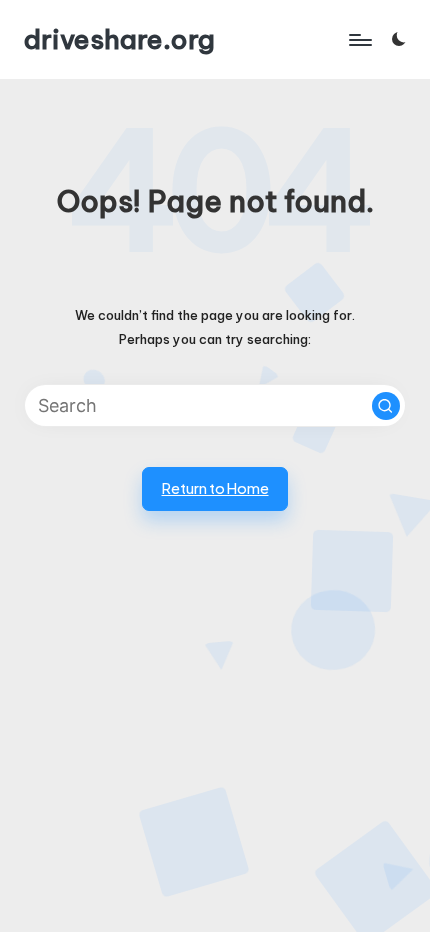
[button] (386, 406)
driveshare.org (119, 39)
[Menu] (359, 39)
